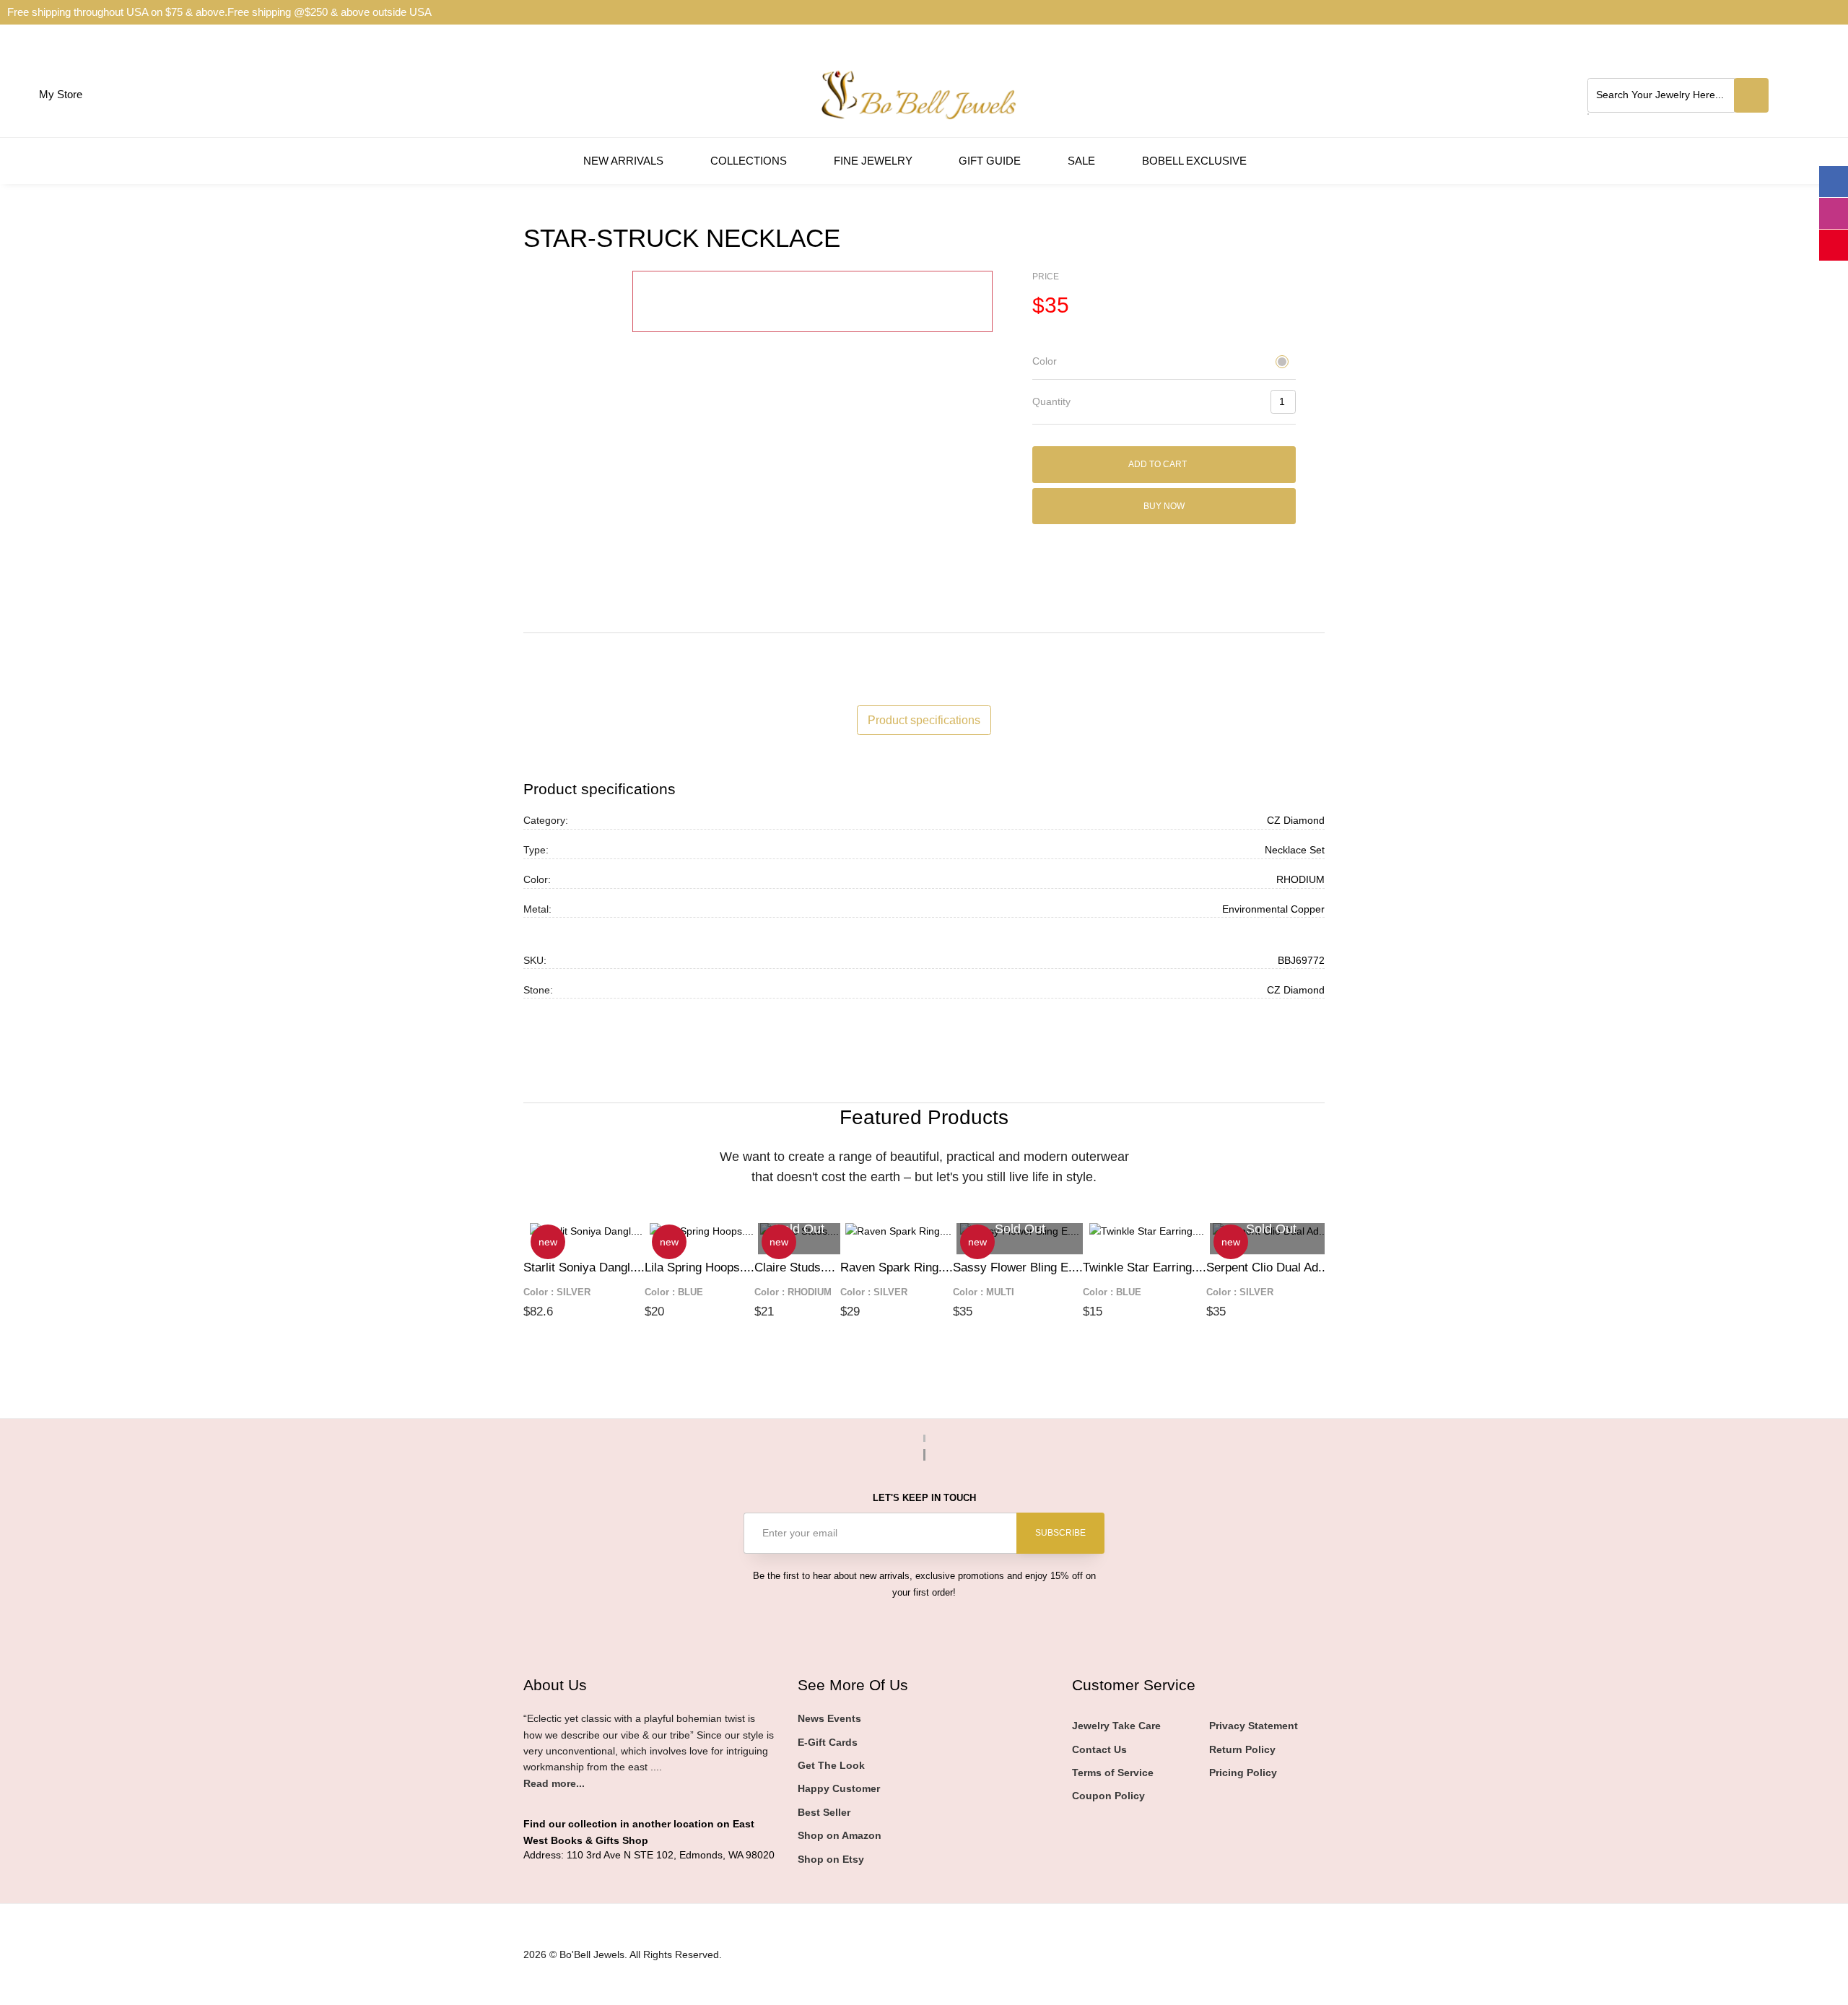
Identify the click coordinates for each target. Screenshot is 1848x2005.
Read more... (554, 1783)
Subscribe (1060, 1533)
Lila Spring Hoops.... (699, 1267)
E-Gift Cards (828, 1742)
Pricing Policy (1243, 1773)
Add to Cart (1159, 464)
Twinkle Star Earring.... (1145, 1267)
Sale (1083, 161)
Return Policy (1242, 1749)
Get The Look (831, 1765)
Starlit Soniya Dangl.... (584, 1267)
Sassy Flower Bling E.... (1018, 1267)
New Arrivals (625, 161)
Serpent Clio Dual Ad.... (1269, 1267)
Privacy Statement (1254, 1726)
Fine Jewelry (875, 161)
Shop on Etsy (831, 1859)
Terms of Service (1113, 1773)
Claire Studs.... (795, 1267)
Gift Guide (991, 161)
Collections (750, 161)
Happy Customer (839, 1788)
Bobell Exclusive (1196, 161)
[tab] (1164, 362)
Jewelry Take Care (1116, 1726)
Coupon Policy (1108, 1796)
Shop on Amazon (840, 1835)
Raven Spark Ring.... (897, 1267)
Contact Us (1099, 1749)
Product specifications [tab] (924, 720)
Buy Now (1164, 506)
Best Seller (824, 1812)
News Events (829, 1718)
